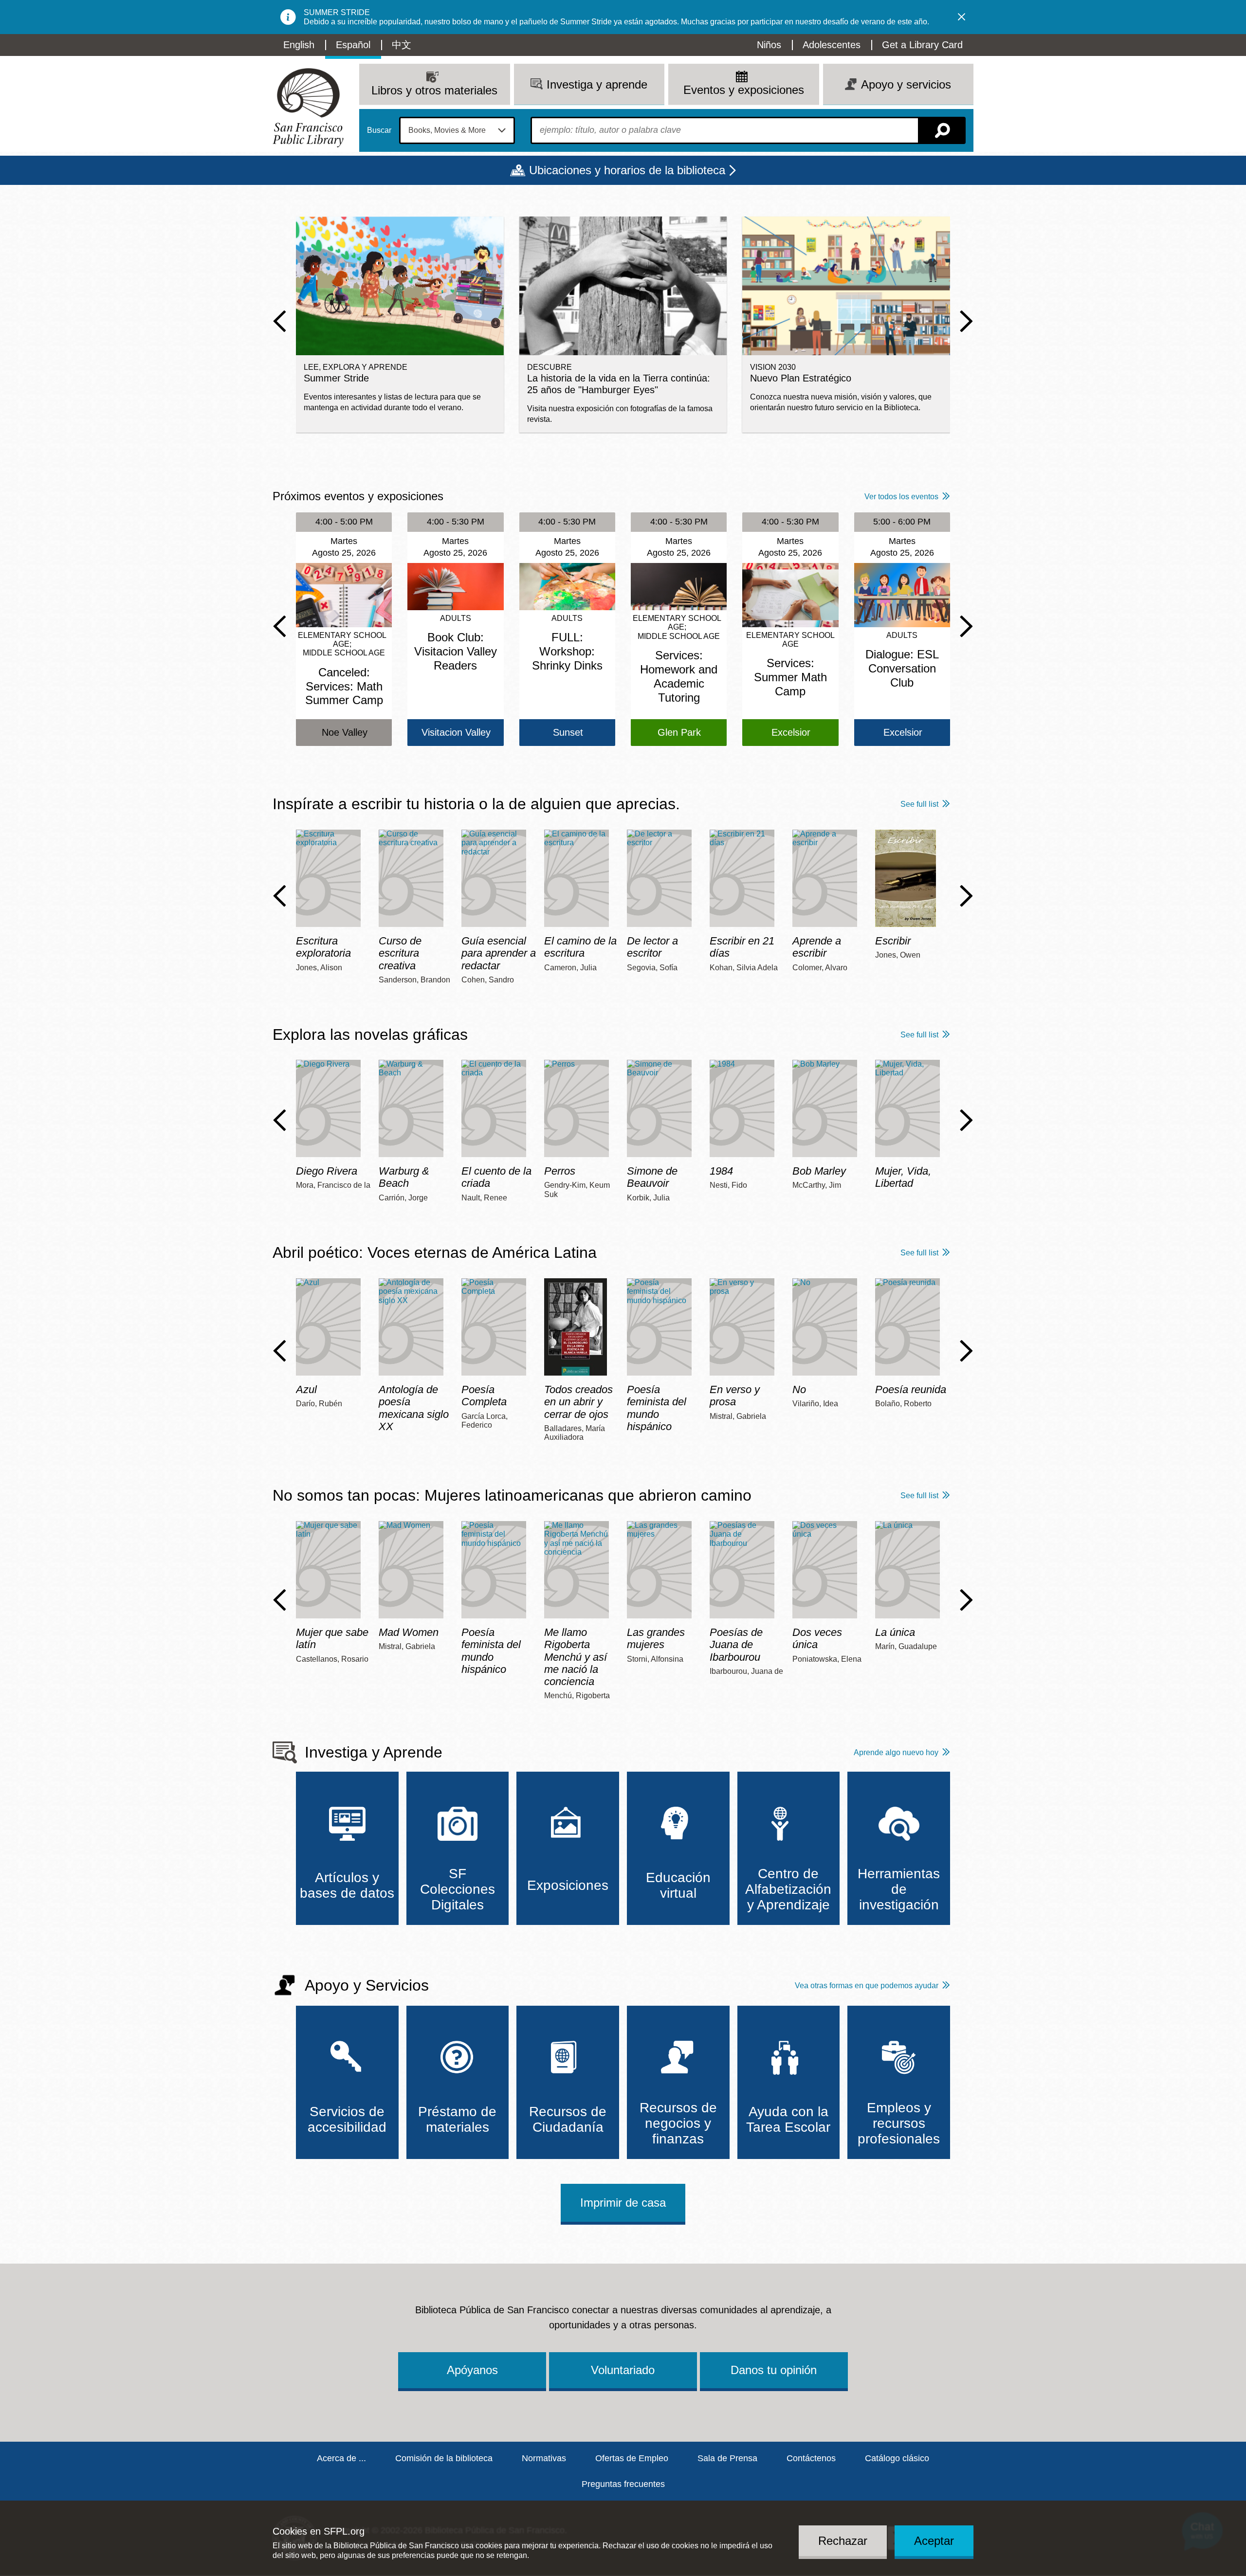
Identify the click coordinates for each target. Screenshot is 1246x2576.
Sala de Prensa (727, 2458)
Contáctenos (811, 2458)
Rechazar (843, 2540)
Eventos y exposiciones (744, 90)
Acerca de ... (341, 2458)
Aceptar (934, 2540)
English (299, 45)
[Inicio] (308, 108)
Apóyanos (472, 2370)
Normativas (544, 2458)
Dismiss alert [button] (962, 17)
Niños (769, 45)
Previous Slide (280, 321)
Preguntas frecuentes (623, 2484)
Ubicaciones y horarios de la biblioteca (627, 170)
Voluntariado (623, 2370)
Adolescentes (832, 45)
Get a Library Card (922, 45)
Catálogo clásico (897, 2458)
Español (353, 45)
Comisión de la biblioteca (444, 2458)
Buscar (379, 130)
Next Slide (966, 321)
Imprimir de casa (623, 2203)
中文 (402, 45)
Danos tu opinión (774, 2370)
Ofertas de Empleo (632, 2458)
